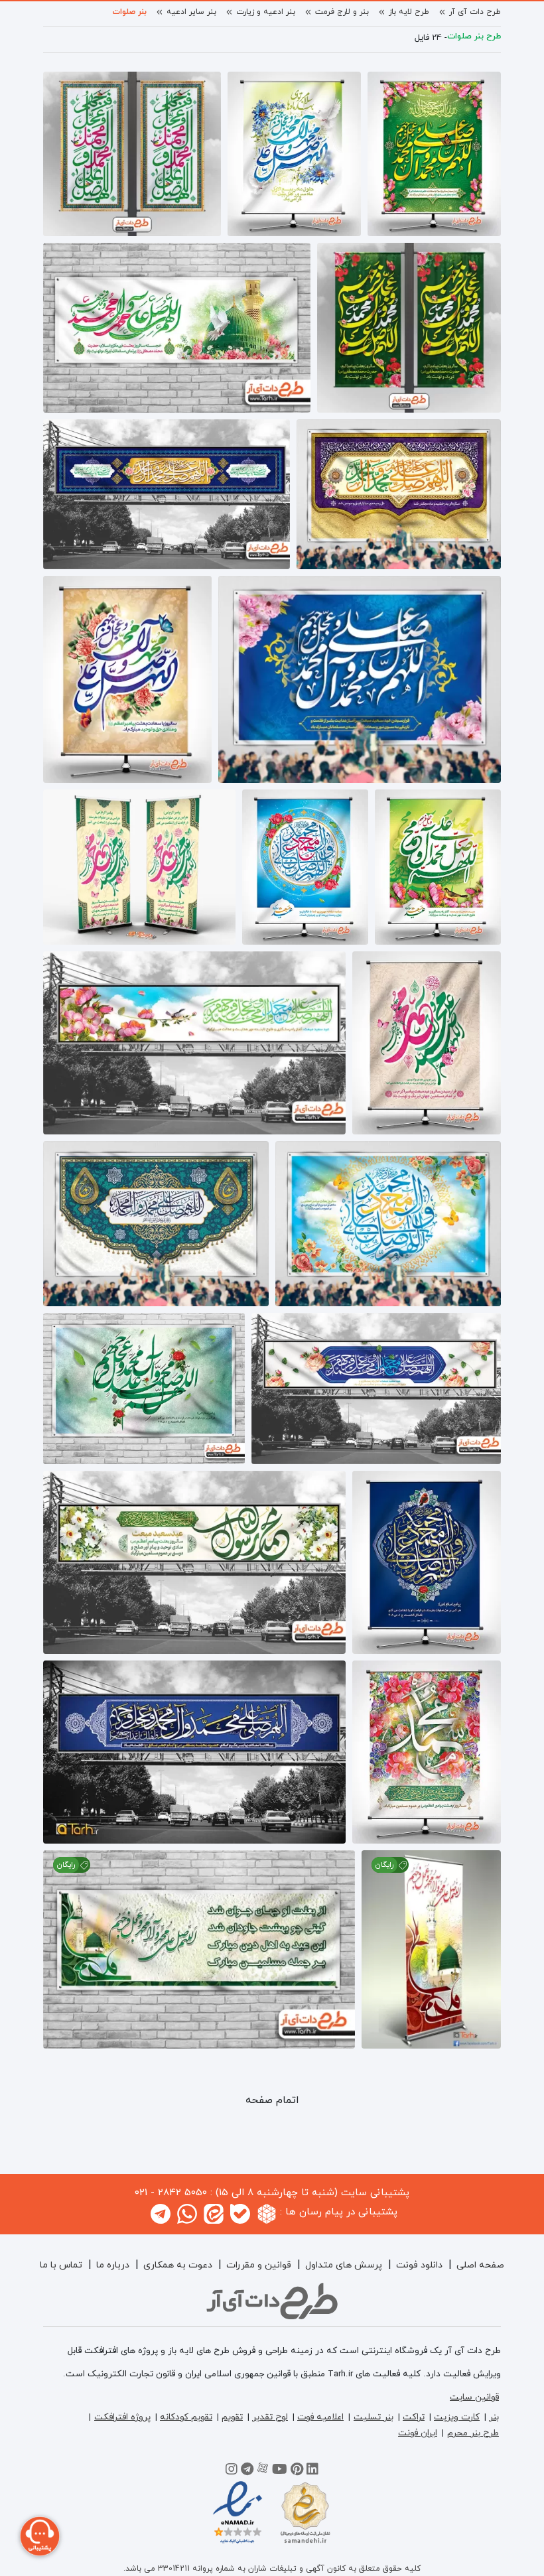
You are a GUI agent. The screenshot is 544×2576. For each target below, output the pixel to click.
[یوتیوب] (280, 2471)
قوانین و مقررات (259, 2265)
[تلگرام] (247, 2471)
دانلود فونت (419, 2265)
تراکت (414, 2417)
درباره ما (113, 2265)
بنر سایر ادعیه (191, 12)
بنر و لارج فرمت (342, 12)
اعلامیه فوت (320, 2417)
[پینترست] (297, 2471)
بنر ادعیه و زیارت (266, 12)
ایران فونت (418, 2433)
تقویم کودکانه (186, 2417)
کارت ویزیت (457, 2417)
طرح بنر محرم (473, 2433)
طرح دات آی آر (475, 12)
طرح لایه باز (409, 12)
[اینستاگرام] (232, 2471)
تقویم (232, 2417)
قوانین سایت (474, 2397)
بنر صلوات (129, 12)
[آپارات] (263, 2471)
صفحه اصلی (480, 2265)
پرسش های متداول (344, 2265)
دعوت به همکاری (178, 2265)
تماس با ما (61, 2265)
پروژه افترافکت (122, 2417)
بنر (494, 2417)
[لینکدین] (312, 2471)
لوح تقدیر (270, 2417)
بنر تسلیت (374, 2417)
